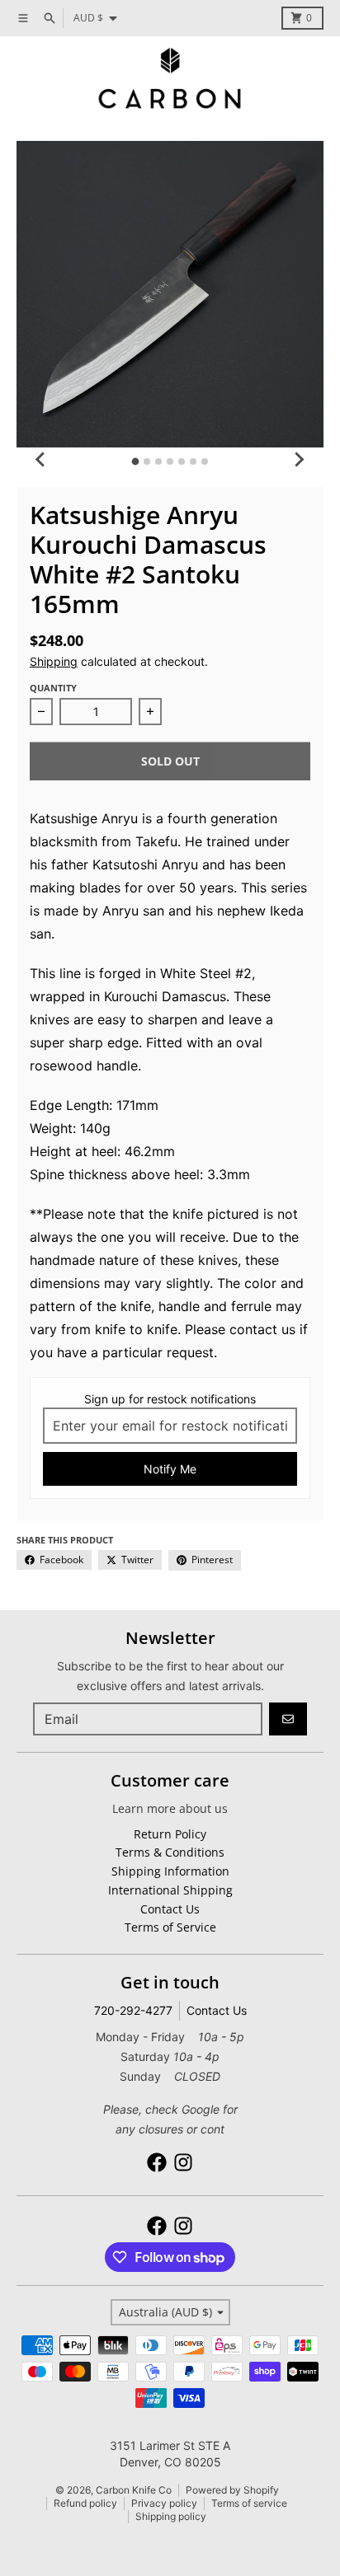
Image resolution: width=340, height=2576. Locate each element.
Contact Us (217, 2010)
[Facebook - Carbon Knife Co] (157, 2162)
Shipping (54, 661)
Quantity (53, 688)
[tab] (136, 462)
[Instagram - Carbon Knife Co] (183, 2162)
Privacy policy (164, 2503)
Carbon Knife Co (134, 2490)
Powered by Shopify (232, 2490)
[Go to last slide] (41, 459)
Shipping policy (171, 2516)
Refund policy (85, 2503)
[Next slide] (299, 459)
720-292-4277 (133, 2010)
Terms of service (249, 2503)
